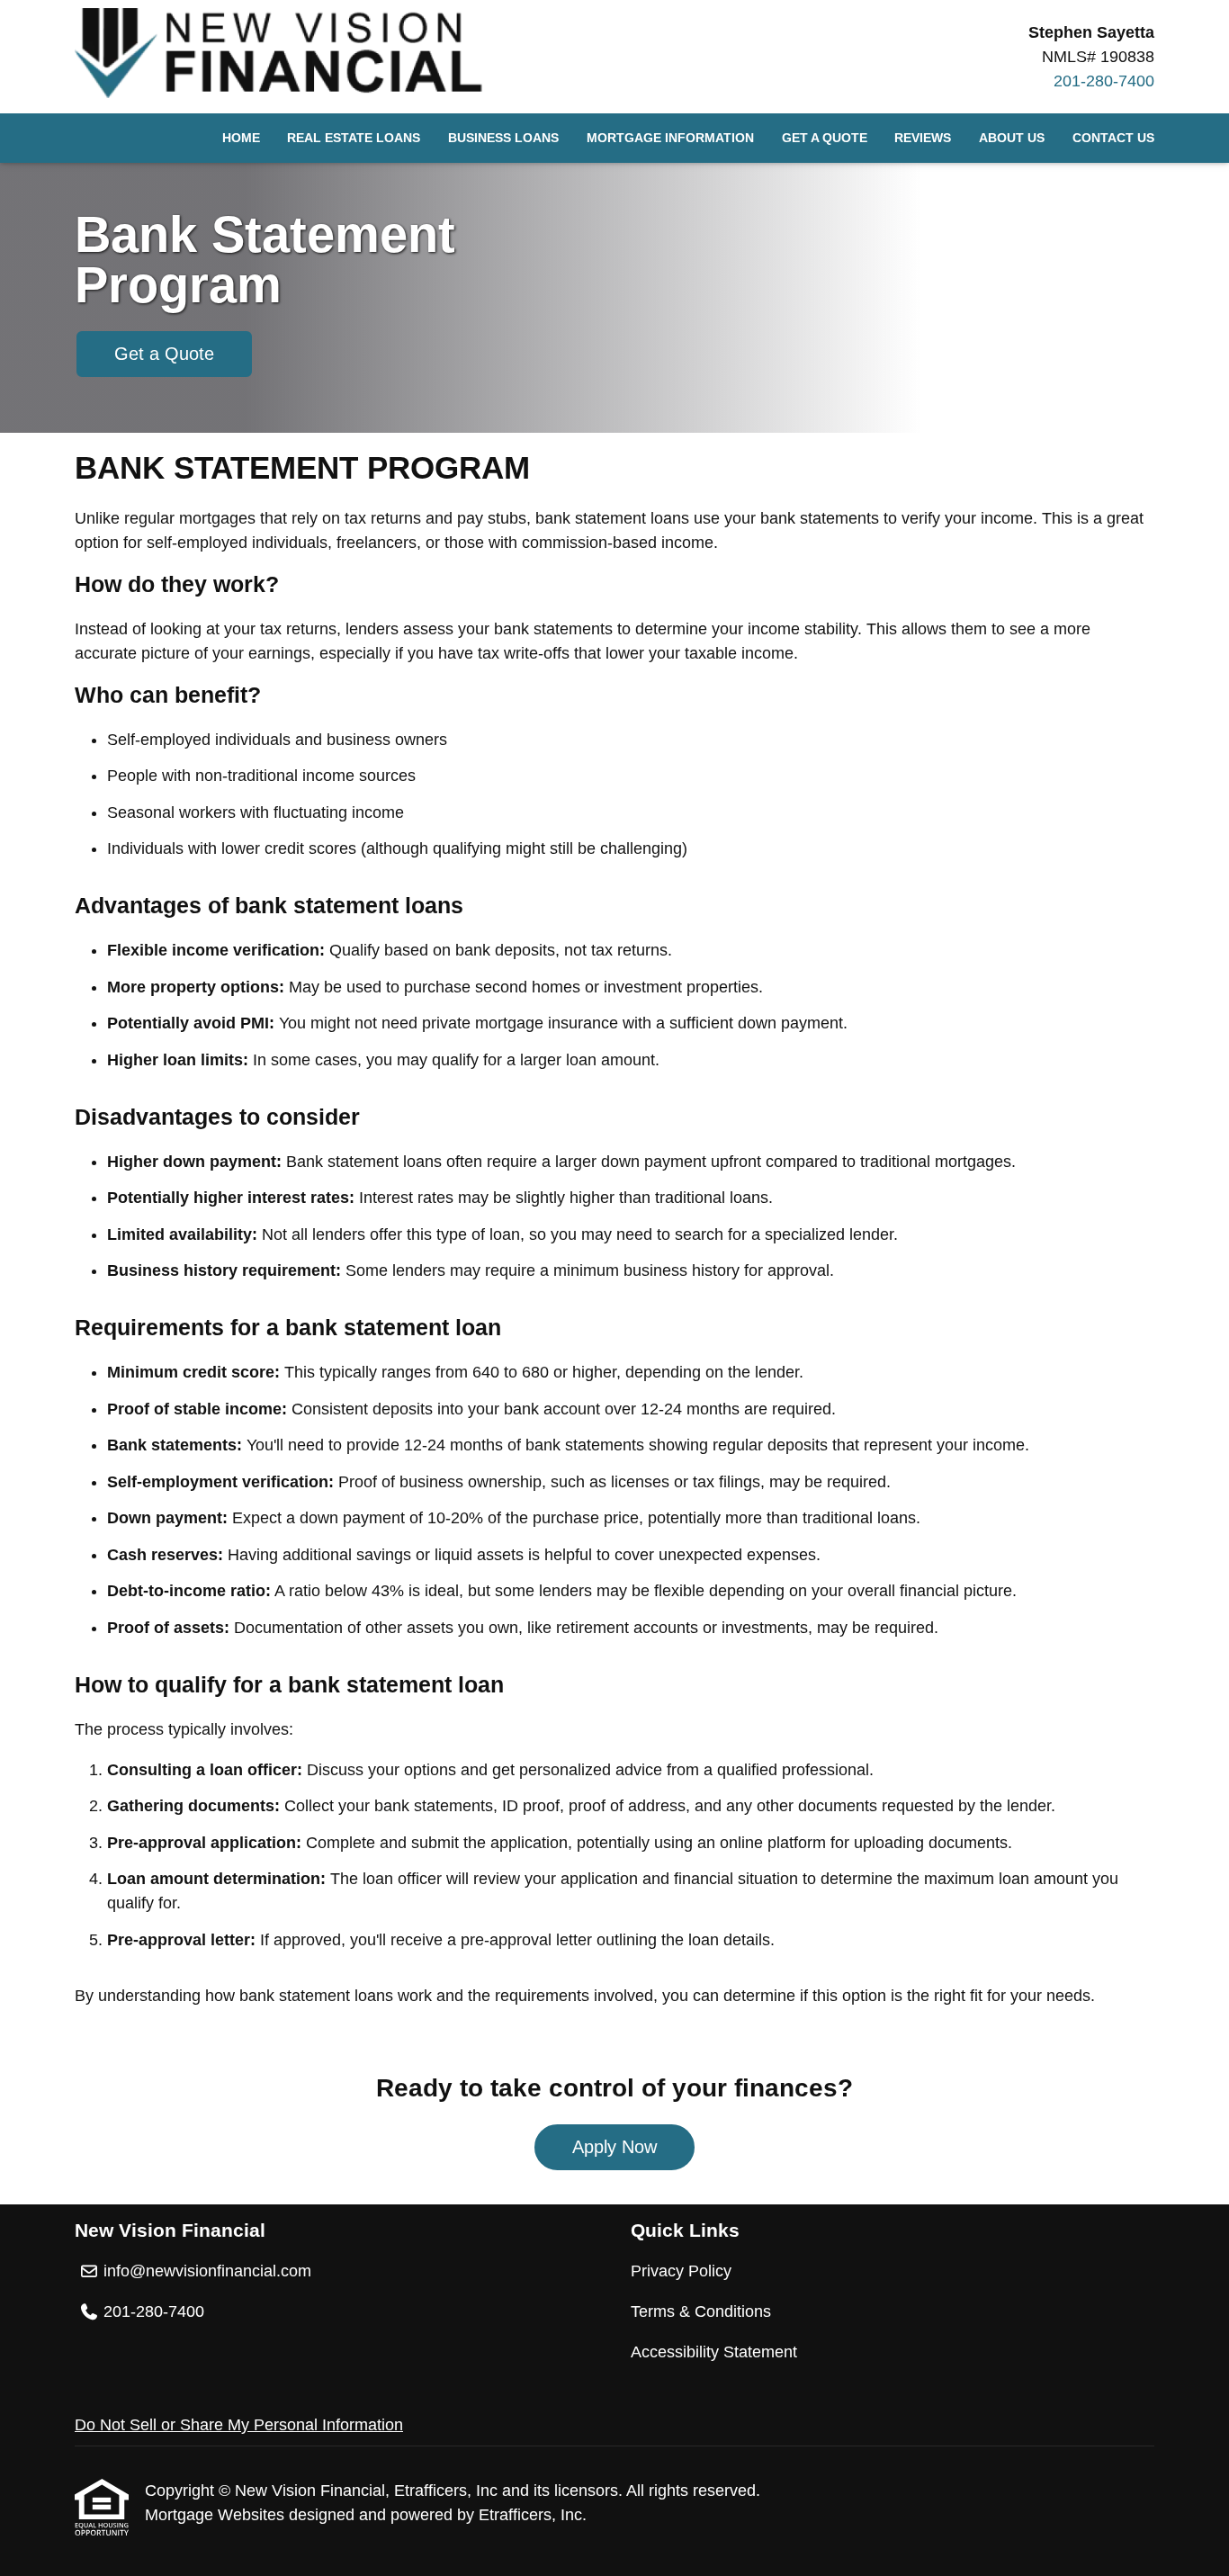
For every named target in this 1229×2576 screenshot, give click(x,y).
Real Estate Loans (354, 138)
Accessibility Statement (714, 2352)
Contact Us (1113, 138)
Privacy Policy (681, 2271)
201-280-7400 (1104, 81)
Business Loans (503, 138)
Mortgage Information (670, 138)
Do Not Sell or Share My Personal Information (239, 2425)
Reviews (923, 138)
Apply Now (614, 2147)
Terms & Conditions (701, 2311)
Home (241, 138)
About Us (1012, 138)
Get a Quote (825, 138)
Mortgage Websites (217, 2515)
